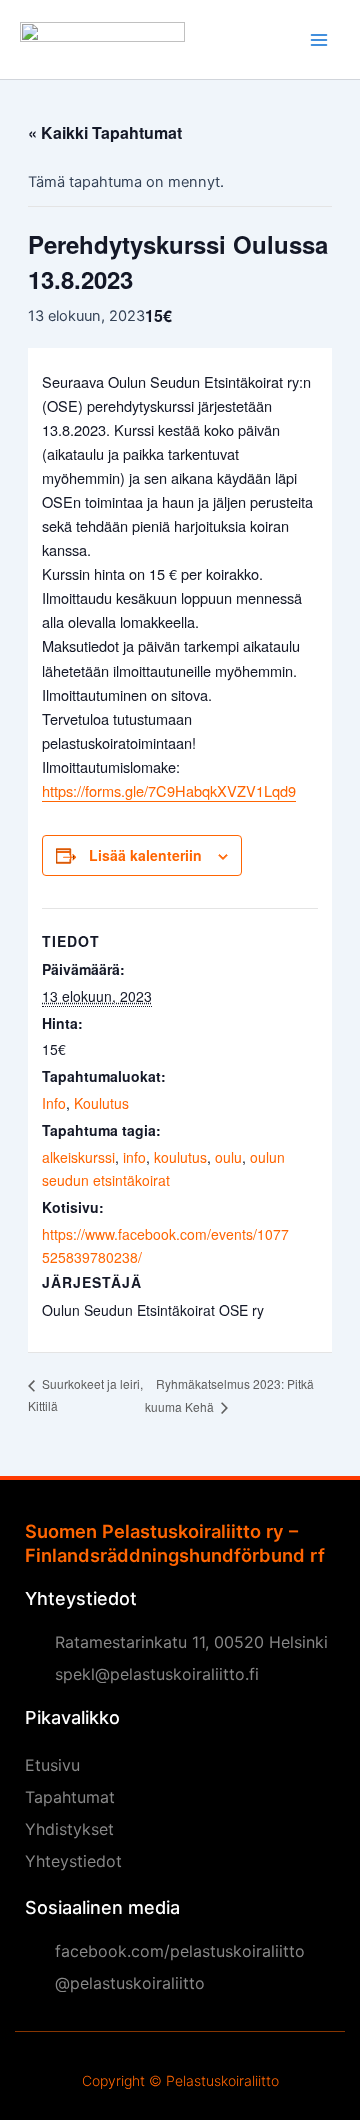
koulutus (180, 1157)
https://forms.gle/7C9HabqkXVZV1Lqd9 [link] (169, 790)
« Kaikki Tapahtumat (105, 132)
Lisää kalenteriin (145, 855)
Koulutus (101, 1103)
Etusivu (52, 1765)
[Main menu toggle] (319, 40)
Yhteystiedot (73, 1861)
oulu (228, 1157)
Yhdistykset (69, 1829)
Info (54, 1103)
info (134, 1157)
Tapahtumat (70, 1797)
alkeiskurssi (78, 1157)
